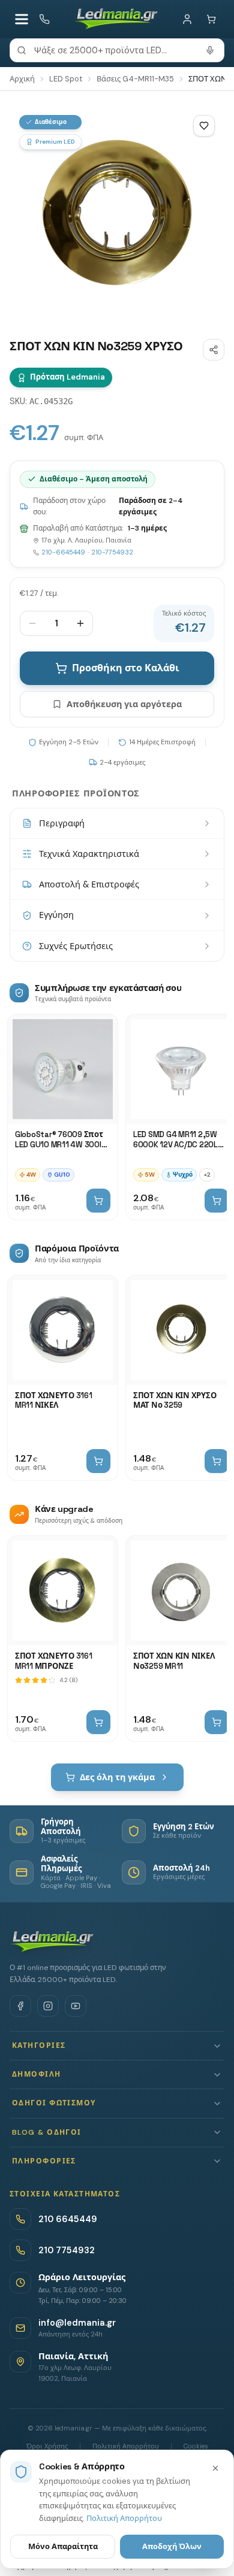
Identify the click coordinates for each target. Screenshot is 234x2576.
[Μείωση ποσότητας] (32, 623)
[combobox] (117, 50)
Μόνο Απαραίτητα (63, 2546)
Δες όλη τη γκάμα (117, 1777)
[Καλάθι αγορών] (211, 19)
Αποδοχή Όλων (172, 2546)
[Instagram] (48, 2006)
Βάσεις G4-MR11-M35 (135, 79)
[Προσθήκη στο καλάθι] (98, 1201)
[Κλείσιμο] (215, 2468)
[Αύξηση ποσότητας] (80, 623)
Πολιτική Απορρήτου (124, 2518)
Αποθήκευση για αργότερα (124, 704)
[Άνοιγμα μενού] (22, 19)
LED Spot (66, 79)
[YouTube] (76, 2006)
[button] (117, 2046)
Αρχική (22, 79)
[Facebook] (20, 2006)
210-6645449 (63, 552)
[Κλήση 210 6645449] (44, 19)
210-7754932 (112, 552)
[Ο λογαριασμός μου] (187, 19)
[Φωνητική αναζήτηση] (210, 50)
